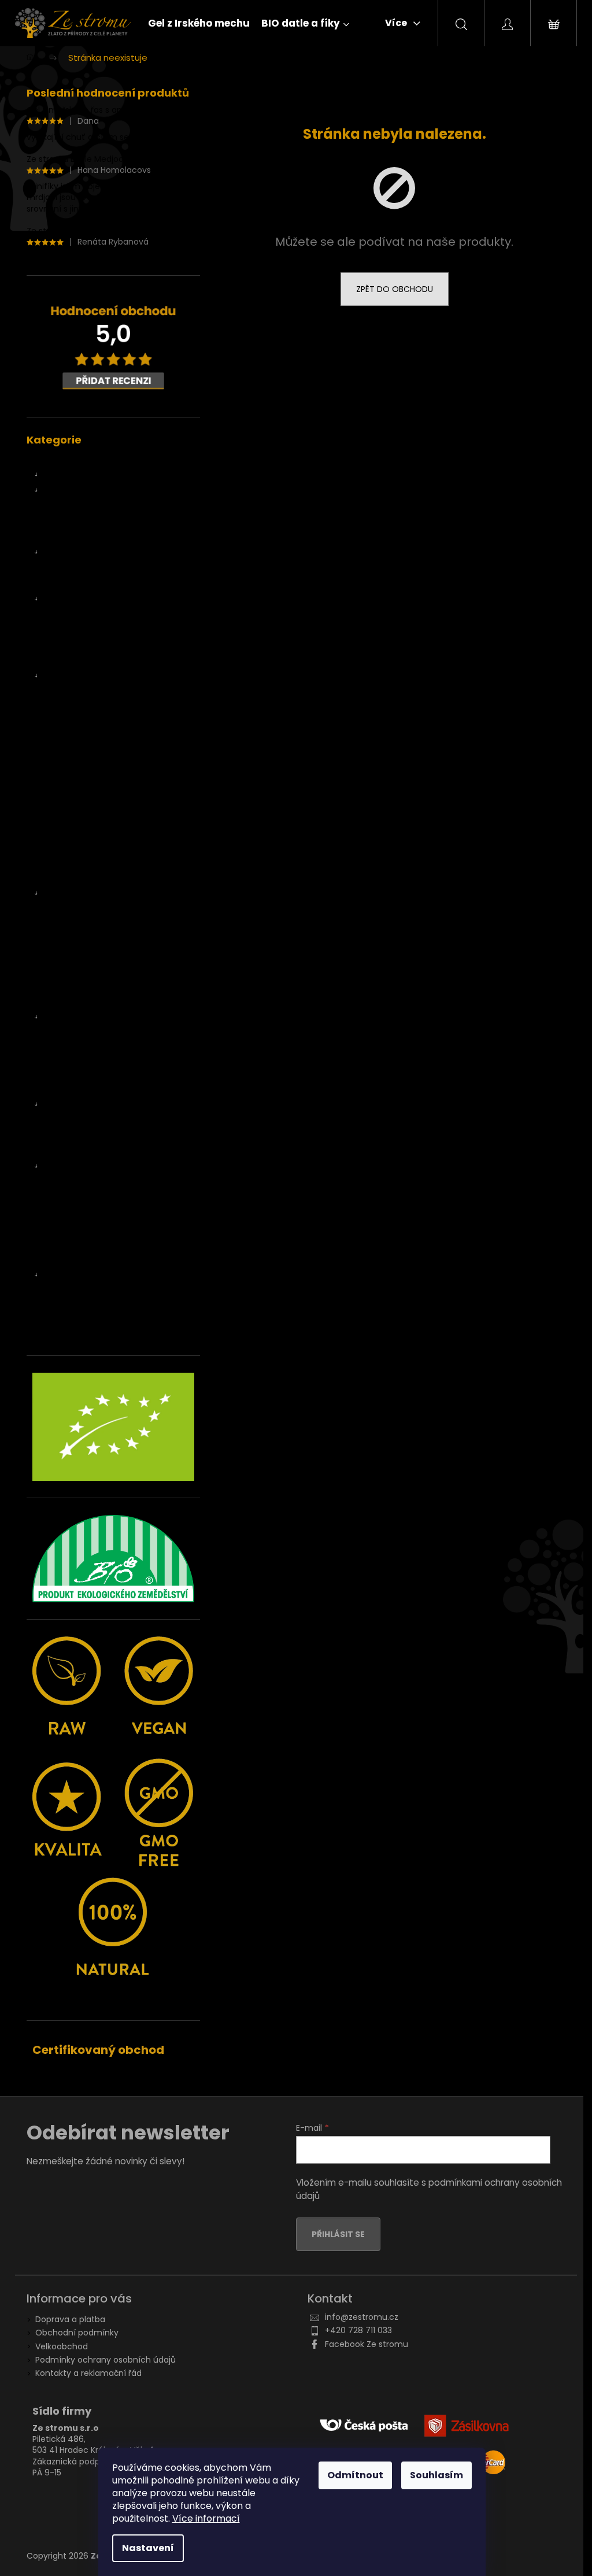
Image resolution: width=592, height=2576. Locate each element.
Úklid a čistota (83, 1321)
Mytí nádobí (79, 1290)
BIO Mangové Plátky (95, 707)
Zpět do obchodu (395, 289)
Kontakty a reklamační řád (88, 2373)
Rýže (65, 1213)
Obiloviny (74, 1119)
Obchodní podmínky (77, 2333)
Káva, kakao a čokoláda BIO (99, 1017)
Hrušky (69, 847)
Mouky (69, 1151)
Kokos (67, 815)
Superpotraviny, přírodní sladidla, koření (109, 1068)
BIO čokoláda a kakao (98, 1048)
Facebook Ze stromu (367, 2344)
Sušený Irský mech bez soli (109, 660)
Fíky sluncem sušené (100, 583)
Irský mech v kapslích (99, 614)
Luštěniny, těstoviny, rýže (94, 1166)
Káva (65, 1032)
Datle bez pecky (91, 537)
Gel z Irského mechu (85, 459)
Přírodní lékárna (75, 1244)
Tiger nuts (76, 986)
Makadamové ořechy (99, 940)
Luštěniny (75, 1181)
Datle (66, 490)
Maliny (68, 877)
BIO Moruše (78, 738)
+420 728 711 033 (358, 2330)
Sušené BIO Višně (90, 785)
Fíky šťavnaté (86, 568)
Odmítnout (355, 2475)
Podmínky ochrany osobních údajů (106, 2360)
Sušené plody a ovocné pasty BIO (111, 676)
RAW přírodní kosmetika (92, 1259)
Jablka (68, 862)
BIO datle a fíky (74, 475)
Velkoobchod (62, 2346)
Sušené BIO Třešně (93, 753)
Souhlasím (436, 2475)
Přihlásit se (338, 2234)
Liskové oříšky (82, 924)
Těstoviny (75, 1197)
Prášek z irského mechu (103, 645)
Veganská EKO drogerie (90, 1274)
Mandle (70, 955)
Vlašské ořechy (86, 1001)
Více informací (206, 2518)
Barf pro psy (68, 1336)
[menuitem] (199, 23)
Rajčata (71, 800)
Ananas (71, 692)
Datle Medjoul (86, 521)
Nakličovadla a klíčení (86, 1089)
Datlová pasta (87, 505)
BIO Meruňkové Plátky (99, 723)
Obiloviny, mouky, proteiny (97, 1104)
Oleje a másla (72, 1228)
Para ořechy (80, 970)
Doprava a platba (70, 2319)
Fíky (63, 552)
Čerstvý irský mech (83, 598)
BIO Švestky (79, 769)
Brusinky (72, 831)
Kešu (65, 908)
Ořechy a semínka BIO (89, 893)
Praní (66, 1306)
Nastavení (148, 2548)
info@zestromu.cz (362, 2317)
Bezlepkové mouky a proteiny (115, 1135)
